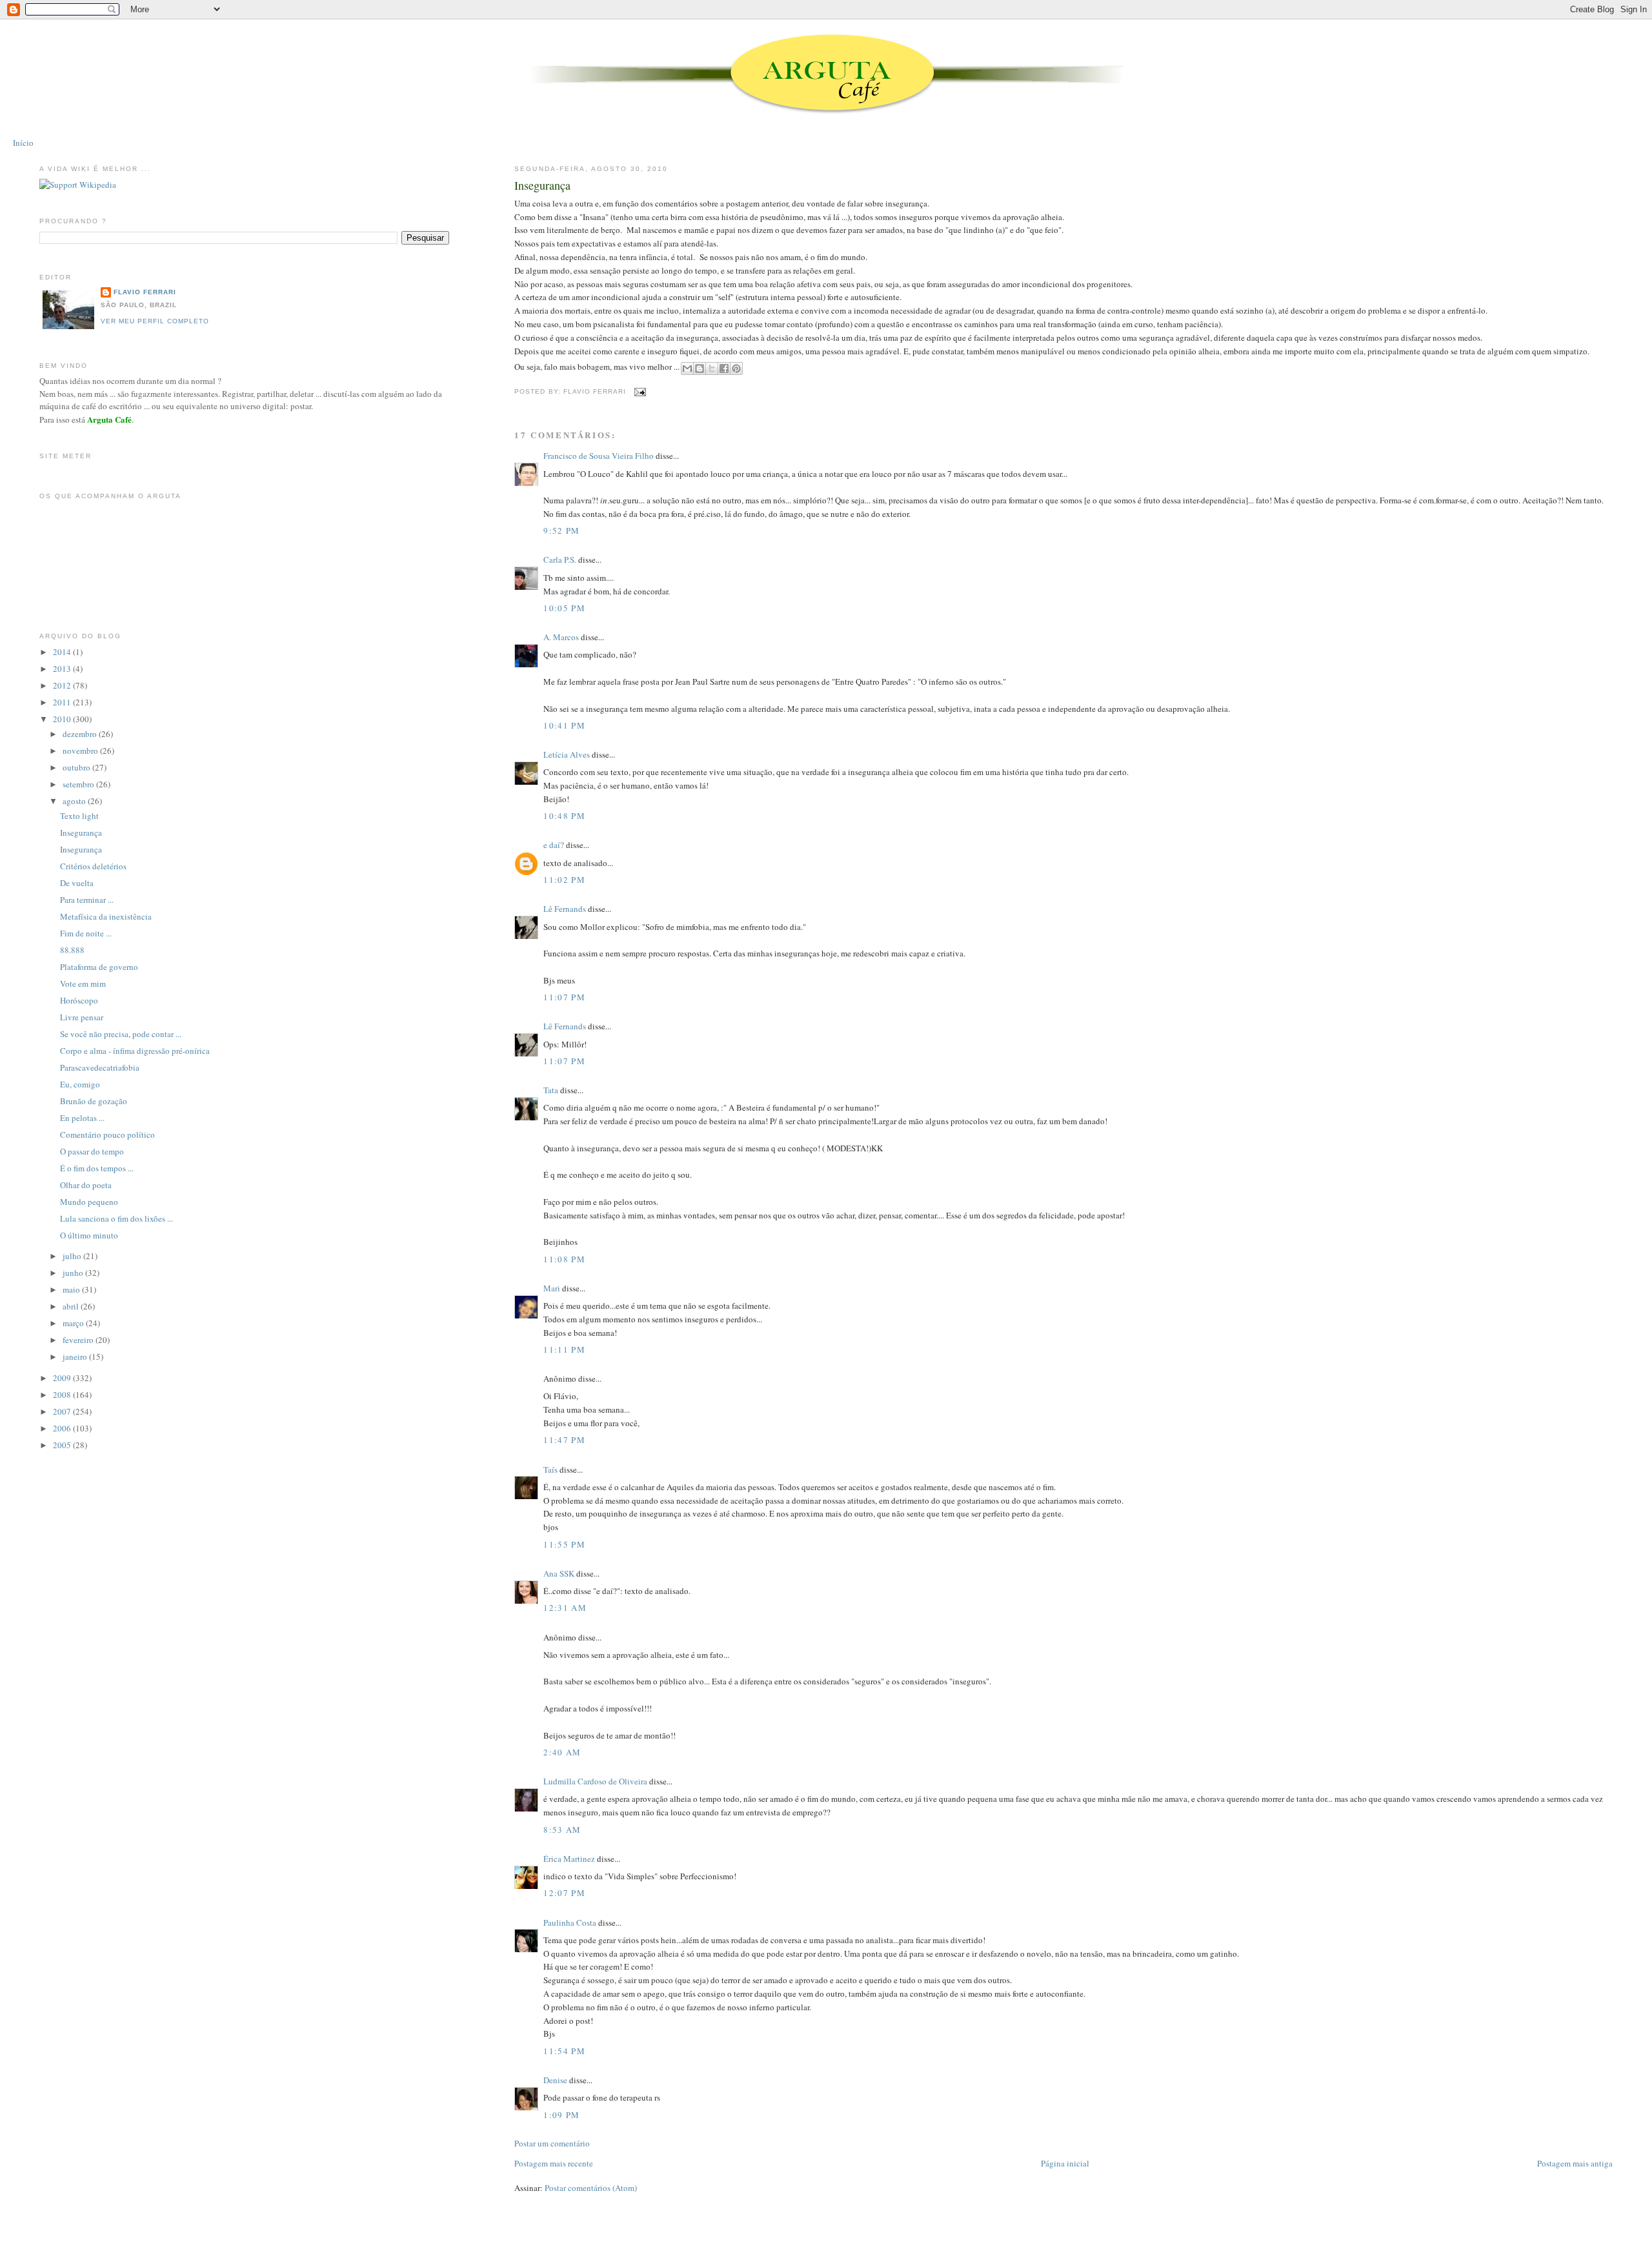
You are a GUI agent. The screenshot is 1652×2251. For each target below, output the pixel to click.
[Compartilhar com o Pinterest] (736, 368)
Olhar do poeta (86, 1185)
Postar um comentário (552, 2143)
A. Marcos (561, 637)
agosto (75, 801)
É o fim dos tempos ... (97, 1168)
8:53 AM (562, 1830)
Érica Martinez (569, 1859)
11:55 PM (564, 1544)
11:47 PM (564, 1440)
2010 (63, 719)
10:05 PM (564, 608)
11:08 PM (564, 1259)
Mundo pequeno (89, 1202)
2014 (63, 652)
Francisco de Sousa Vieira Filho (599, 456)
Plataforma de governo (99, 967)
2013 (63, 669)
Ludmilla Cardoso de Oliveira (595, 1781)
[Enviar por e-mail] (687, 368)
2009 (63, 1378)
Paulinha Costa (570, 1923)
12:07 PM (564, 1893)
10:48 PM (564, 816)
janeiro (76, 1357)
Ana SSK (559, 1573)
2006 (63, 1428)
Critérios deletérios (93, 866)
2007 (63, 1411)
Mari (552, 1288)
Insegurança (542, 185)
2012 (63, 685)
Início (23, 143)
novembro (81, 751)
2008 (63, 1395)
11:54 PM (564, 2051)
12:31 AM (565, 1608)
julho (73, 1256)
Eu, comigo (80, 1084)
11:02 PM (564, 880)
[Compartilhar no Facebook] (724, 368)
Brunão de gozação (94, 1101)
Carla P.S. (560, 560)
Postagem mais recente (554, 2163)
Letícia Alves (567, 754)
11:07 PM (564, 997)
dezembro (81, 734)
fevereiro (79, 1340)
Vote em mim (83, 984)
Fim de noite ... (86, 933)
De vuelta (77, 883)
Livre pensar (82, 1017)
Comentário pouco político (107, 1135)
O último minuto (89, 1235)
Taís (550, 1469)
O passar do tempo (92, 1151)
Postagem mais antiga (1575, 2163)
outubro (77, 767)
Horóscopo (79, 1000)
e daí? (554, 845)
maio (72, 1289)
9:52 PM (561, 530)
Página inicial (1065, 2163)
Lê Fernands (565, 909)
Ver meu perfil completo (155, 321)
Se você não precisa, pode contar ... (121, 1034)
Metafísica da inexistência (106, 916)
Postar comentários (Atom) (591, 2188)
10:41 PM (564, 725)
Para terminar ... (87, 900)
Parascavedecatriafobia (100, 1067)
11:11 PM (564, 1349)
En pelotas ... (82, 1118)
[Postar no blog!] (700, 368)
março (74, 1323)
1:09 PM (561, 2115)
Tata (551, 1090)
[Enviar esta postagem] (639, 391)
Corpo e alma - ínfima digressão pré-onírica (135, 1051)
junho (74, 1273)
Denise (555, 2080)
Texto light (79, 816)
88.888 (72, 950)
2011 (63, 702)
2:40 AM (562, 1752)
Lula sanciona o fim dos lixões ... (116, 1218)
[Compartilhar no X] (712, 368)
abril (72, 1306)
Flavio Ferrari (145, 292)
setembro (79, 784)
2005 (63, 1445)
